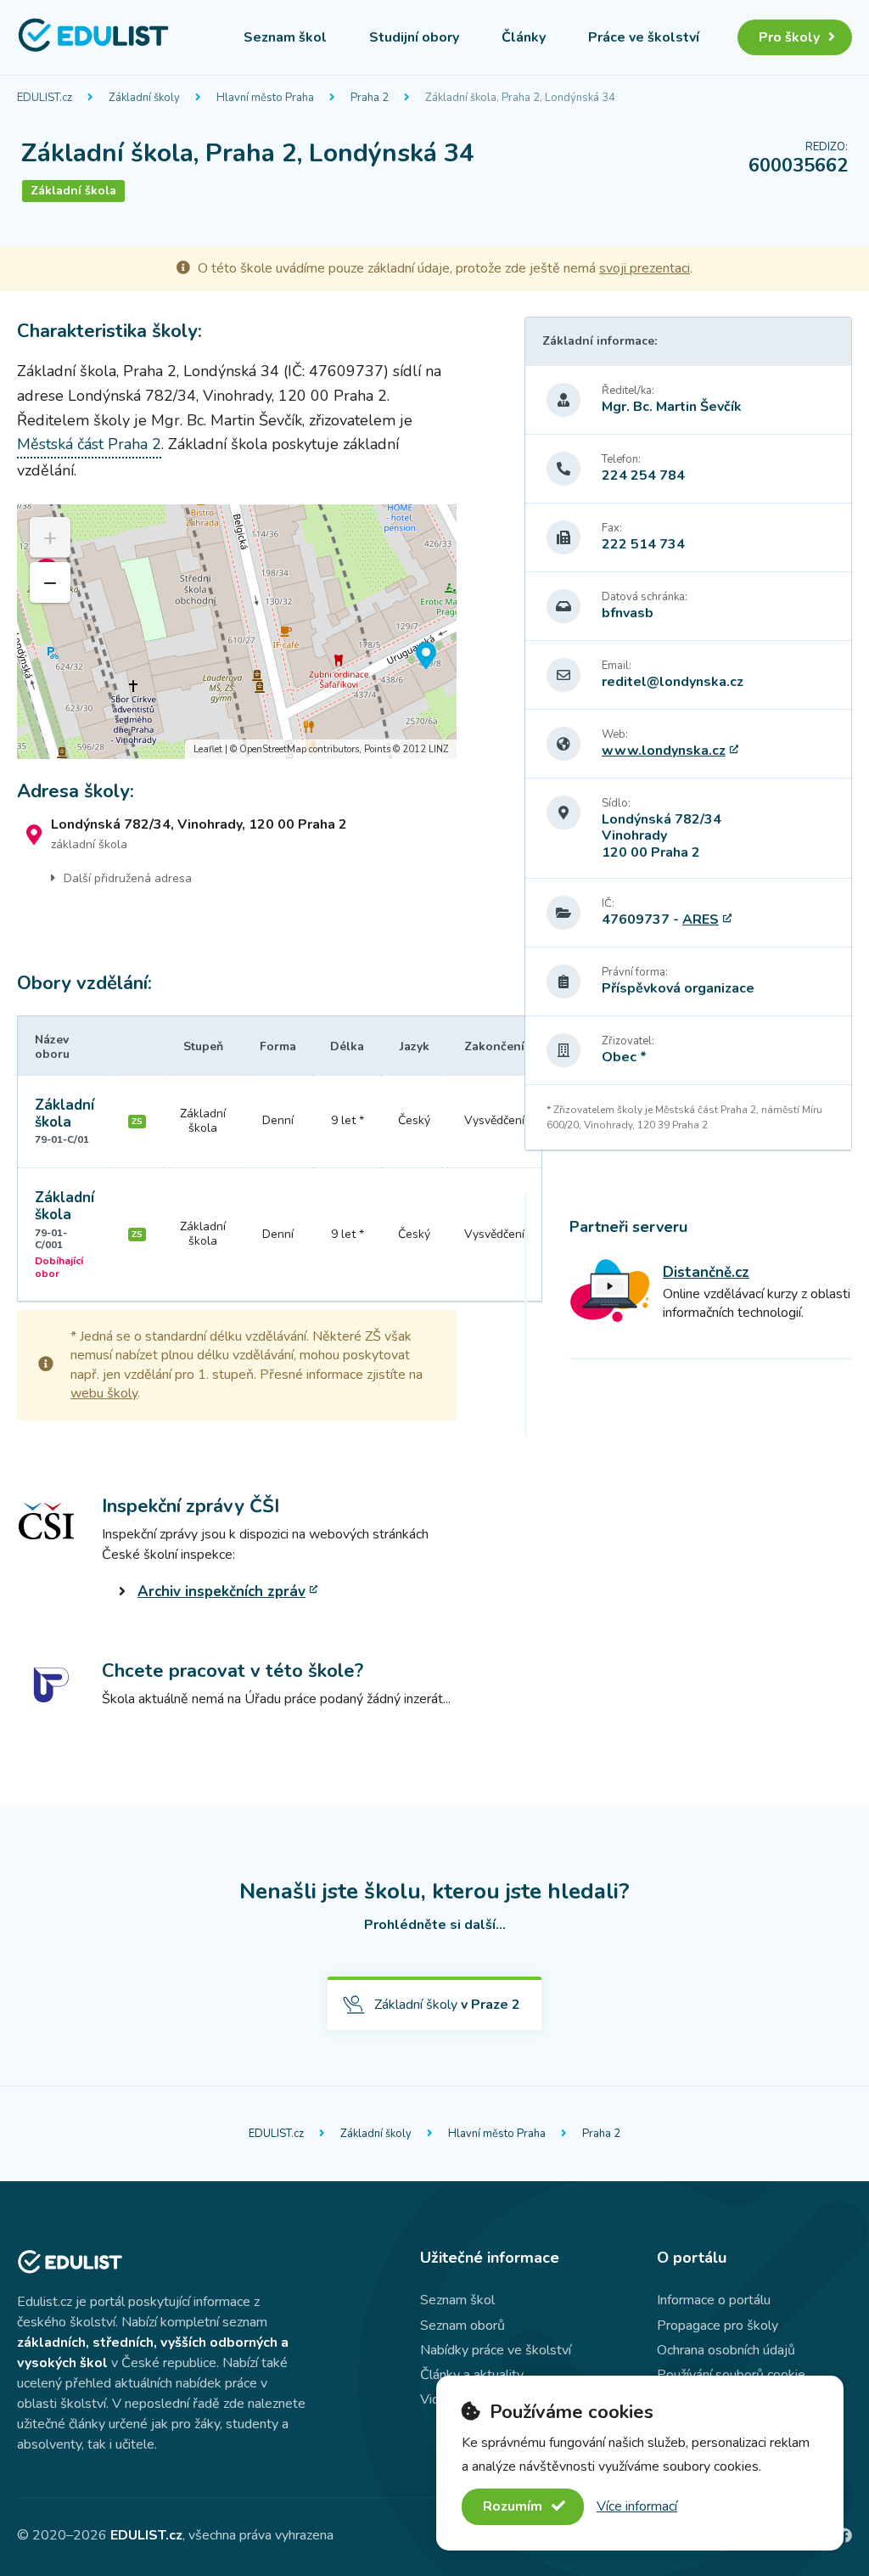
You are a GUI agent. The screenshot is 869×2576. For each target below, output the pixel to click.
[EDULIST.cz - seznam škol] (93, 49)
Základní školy (144, 98)
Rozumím (514, 2506)
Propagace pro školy (718, 2326)
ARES (701, 920)
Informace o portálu (714, 2300)
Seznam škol (285, 37)
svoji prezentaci (645, 268)
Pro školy (789, 37)
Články (524, 37)
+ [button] (50, 537)
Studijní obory (414, 37)
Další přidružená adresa (128, 878)
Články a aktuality (472, 2375)
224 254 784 (643, 475)
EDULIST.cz (45, 98)
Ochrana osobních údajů (726, 2350)
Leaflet (208, 749)
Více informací (637, 2506)
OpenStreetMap (273, 749)
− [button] (50, 582)
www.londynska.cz (664, 751)
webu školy (104, 1393)
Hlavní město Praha (265, 98)
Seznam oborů (463, 2326)
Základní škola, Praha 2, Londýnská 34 (520, 98)
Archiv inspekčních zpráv (221, 1592)
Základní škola (64, 1114)
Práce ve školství (644, 37)
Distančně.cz (706, 1272)
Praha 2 (370, 98)
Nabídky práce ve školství (496, 2350)
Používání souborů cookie (731, 2375)
